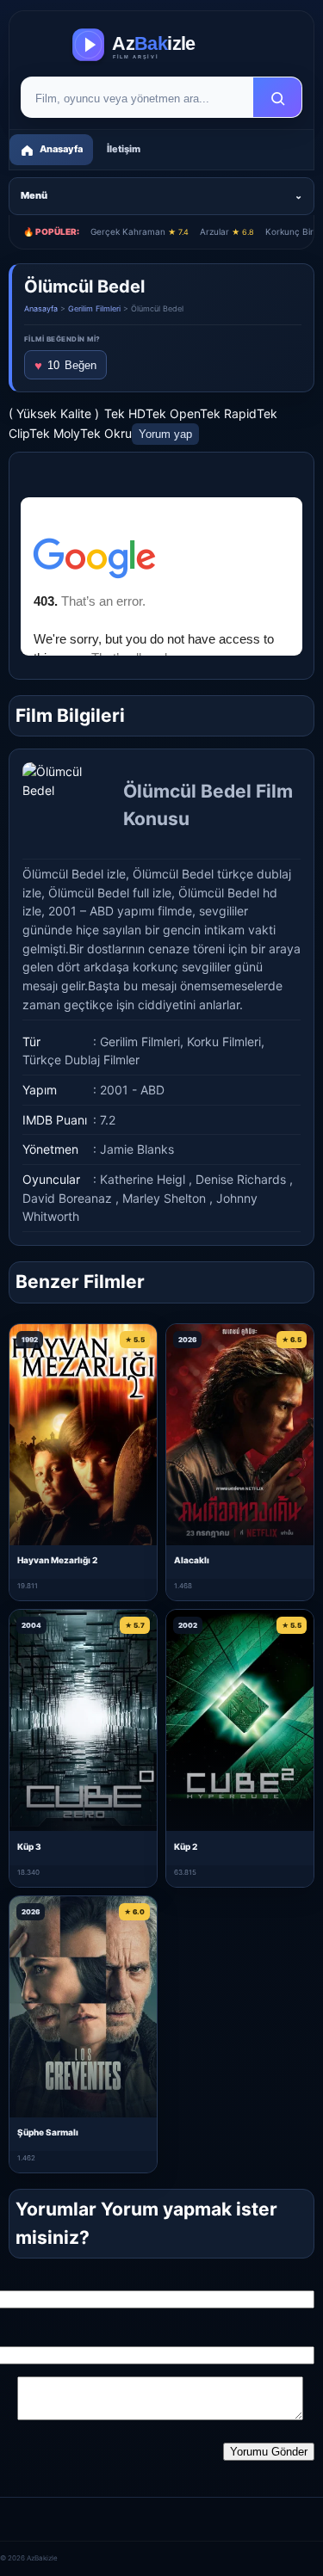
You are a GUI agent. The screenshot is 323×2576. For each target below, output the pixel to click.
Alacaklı (192, 1560)
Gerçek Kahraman (140, 231)
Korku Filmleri (224, 1041)
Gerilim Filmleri (94, 308)
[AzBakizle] (161, 45)
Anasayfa (41, 308)
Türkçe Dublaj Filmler (81, 1060)
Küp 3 (29, 1846)
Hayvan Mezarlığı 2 (57, 1560)
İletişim (124, 149)
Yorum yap (165, 434)
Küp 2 (186, 1846)
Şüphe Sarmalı (48, 2132)
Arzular (227, 231)
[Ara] (277, 98)
